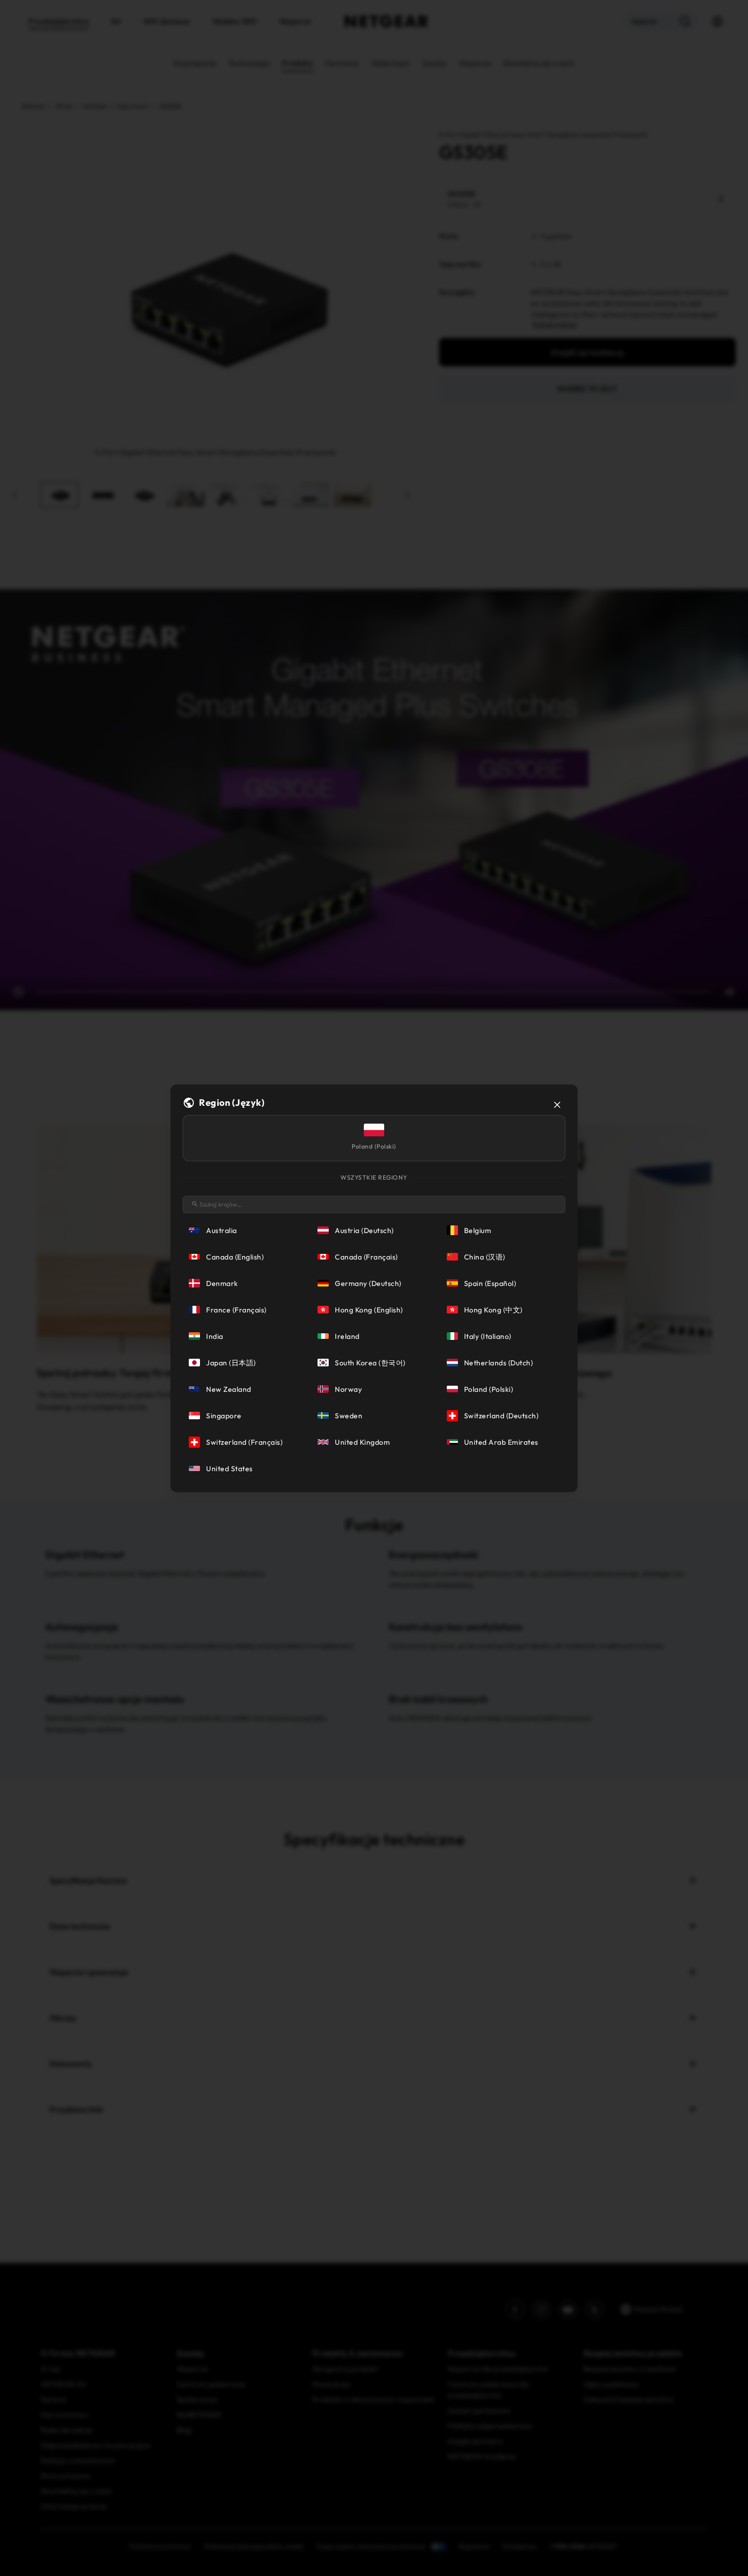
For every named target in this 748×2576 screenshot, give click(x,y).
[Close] (557, 1105)
